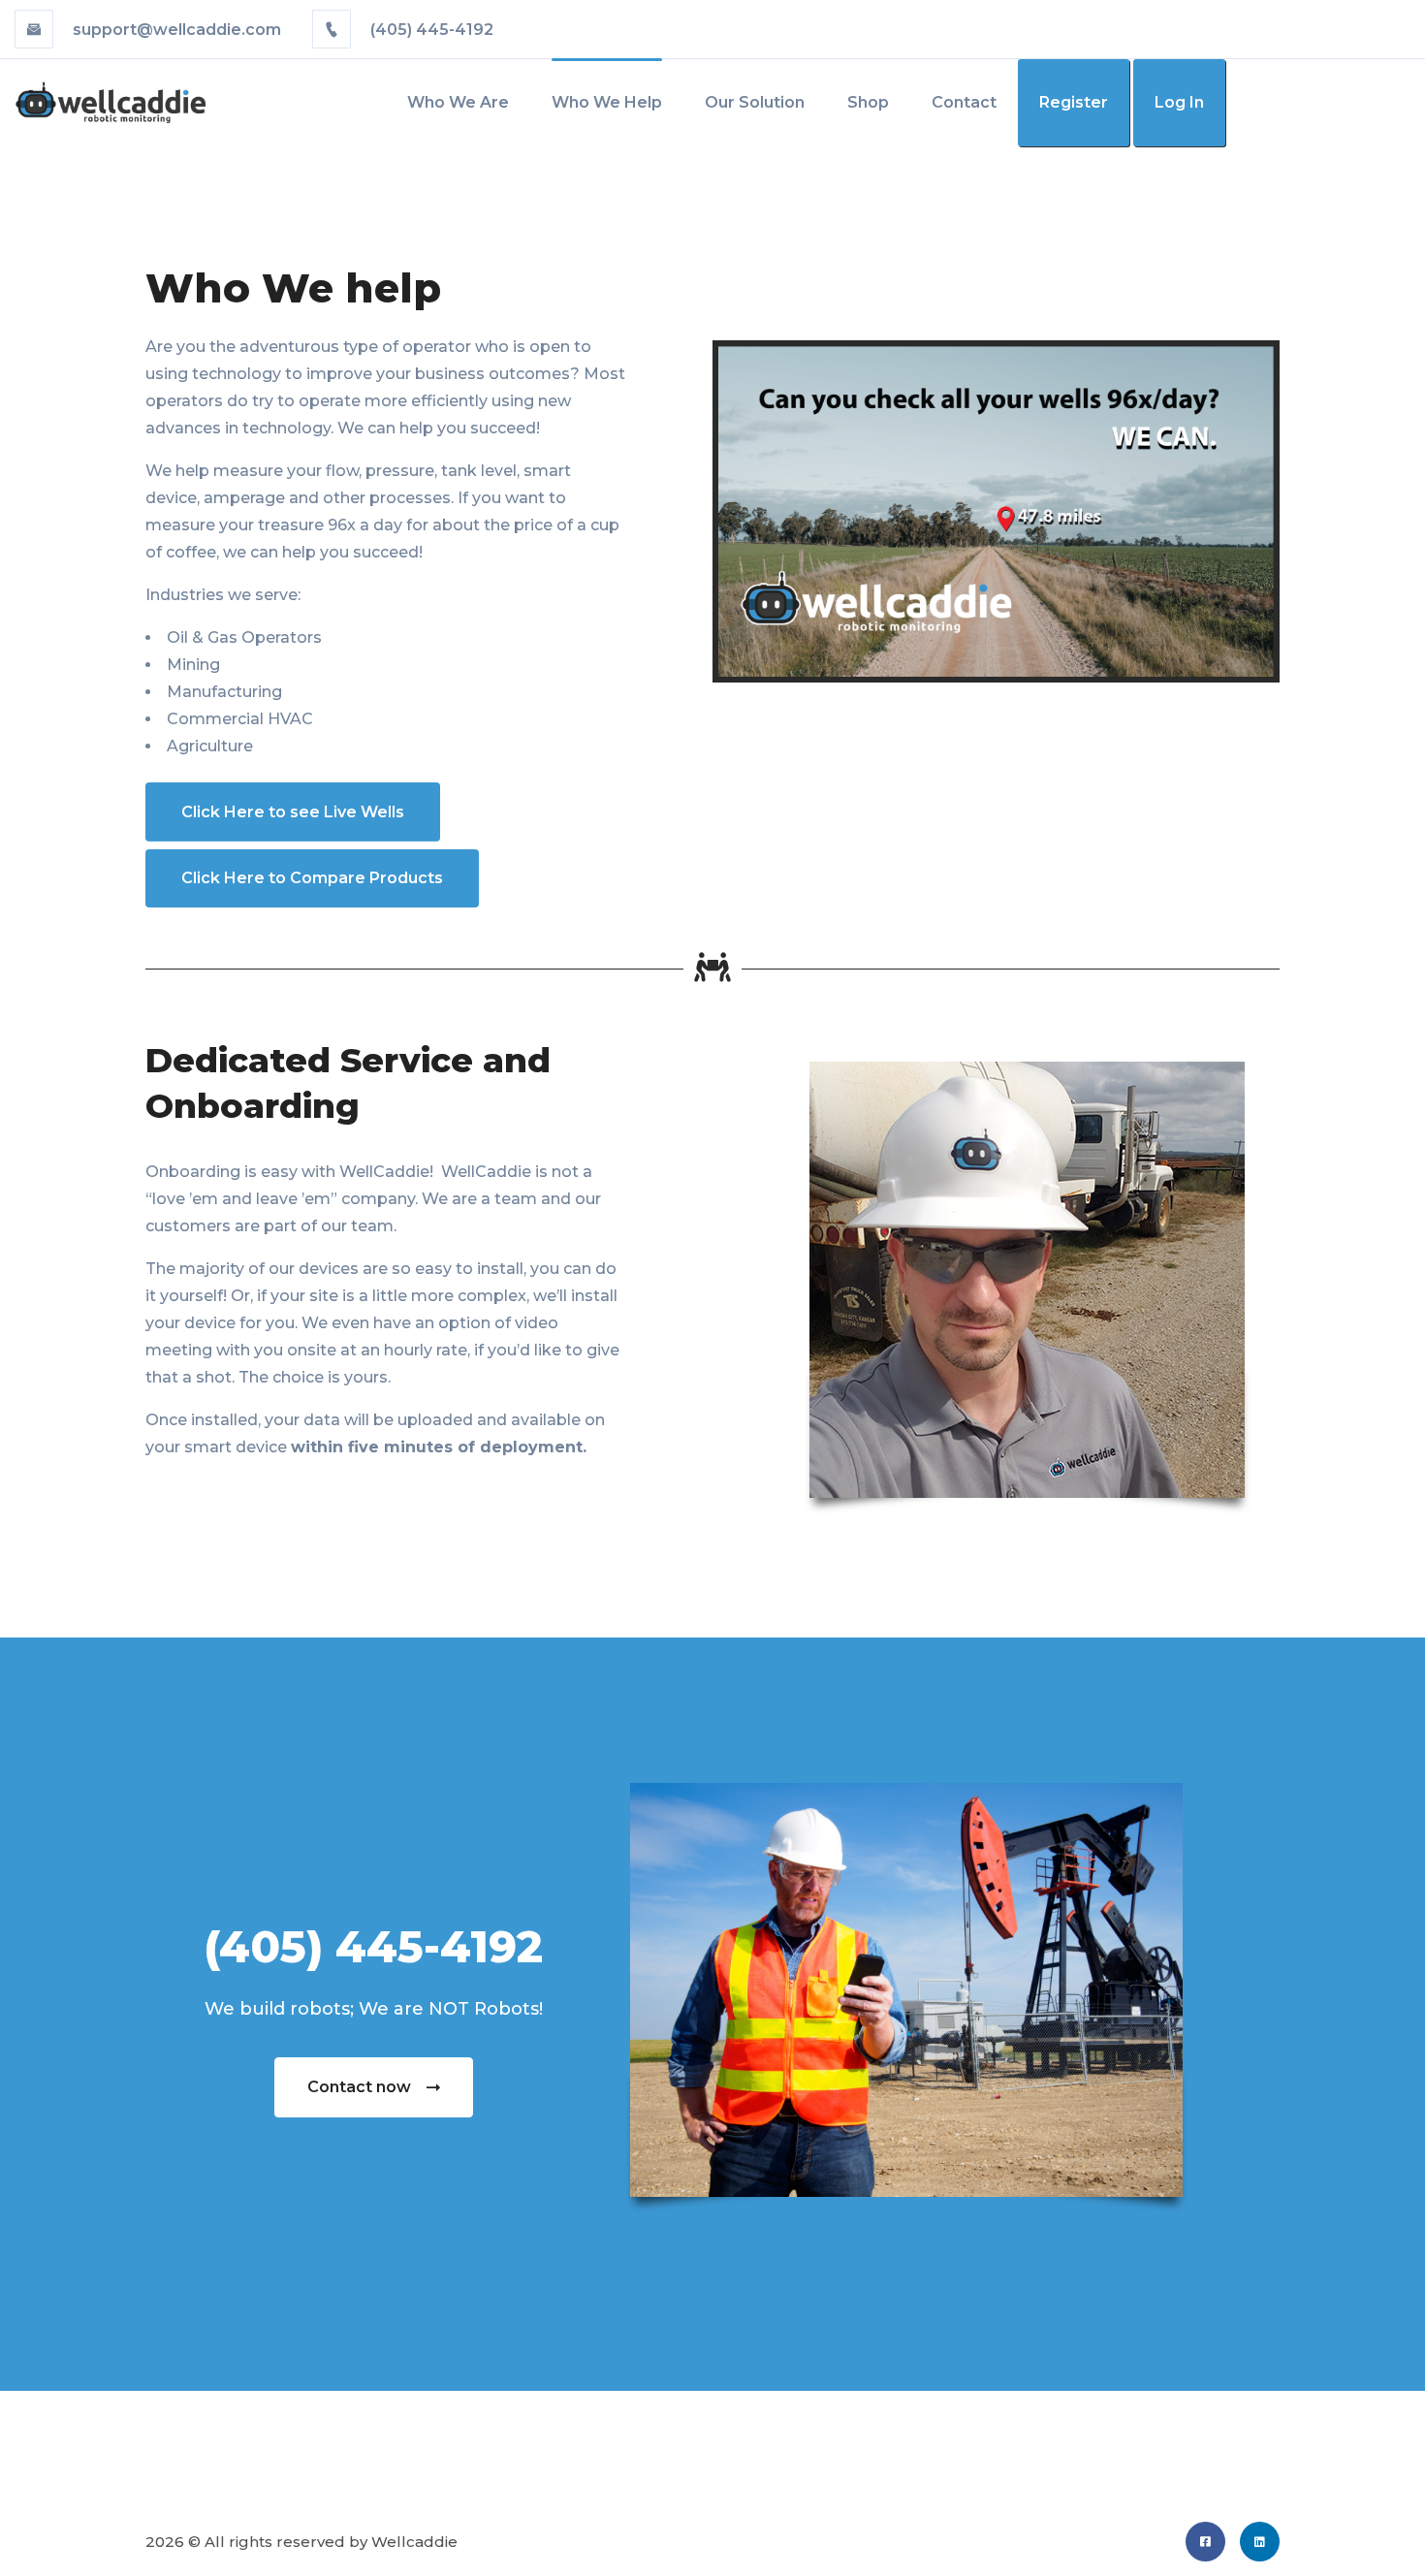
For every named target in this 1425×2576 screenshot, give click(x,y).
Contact (964, 102)
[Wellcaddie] (110, 102)
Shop (868, 102)
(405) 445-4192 (430, 30)
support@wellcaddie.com (177, 30)
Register (1074, 102)
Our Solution (755, 102)
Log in (1179, 102)
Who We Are (458, 102)
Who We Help (607, 102)
